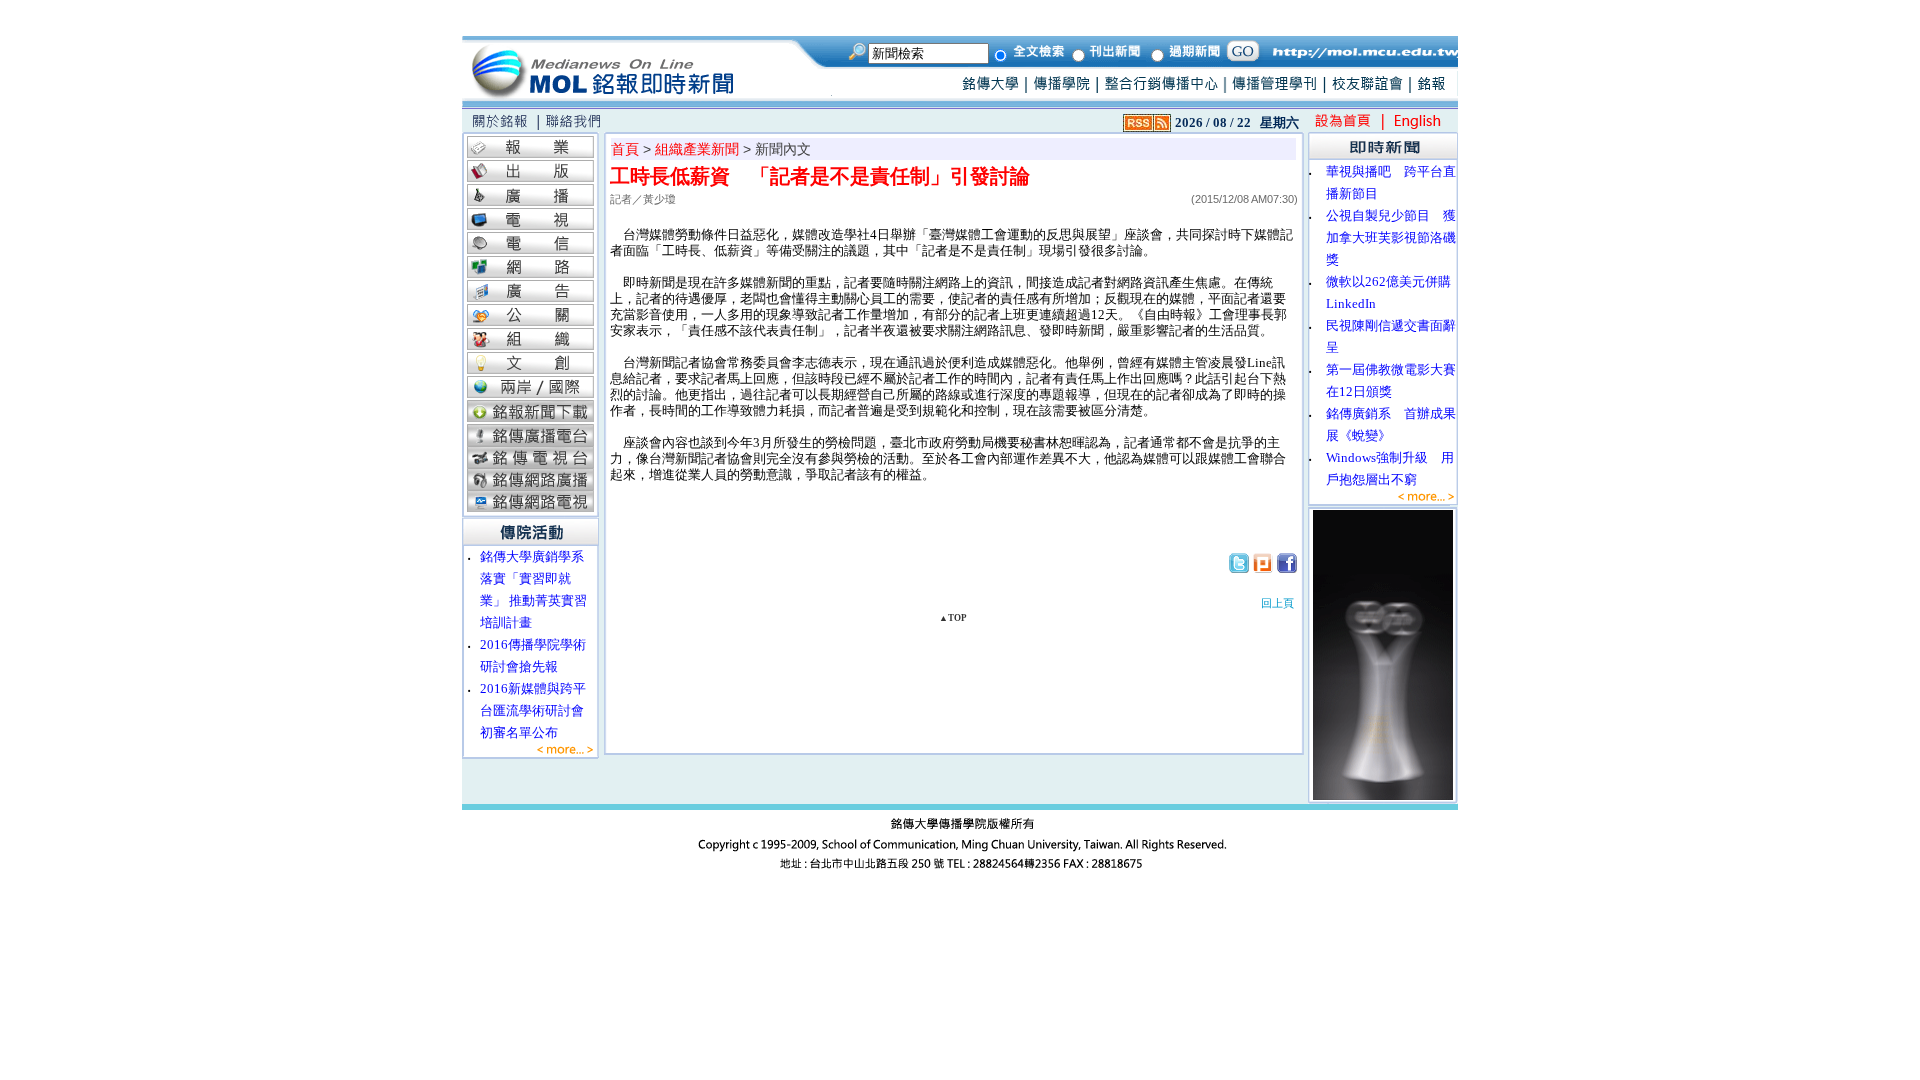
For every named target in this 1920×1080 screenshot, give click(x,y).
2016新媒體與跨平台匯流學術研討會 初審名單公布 (538, 710)
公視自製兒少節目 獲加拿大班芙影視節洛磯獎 (1391, 237)
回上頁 (1277, 603)
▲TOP (953, 618)
